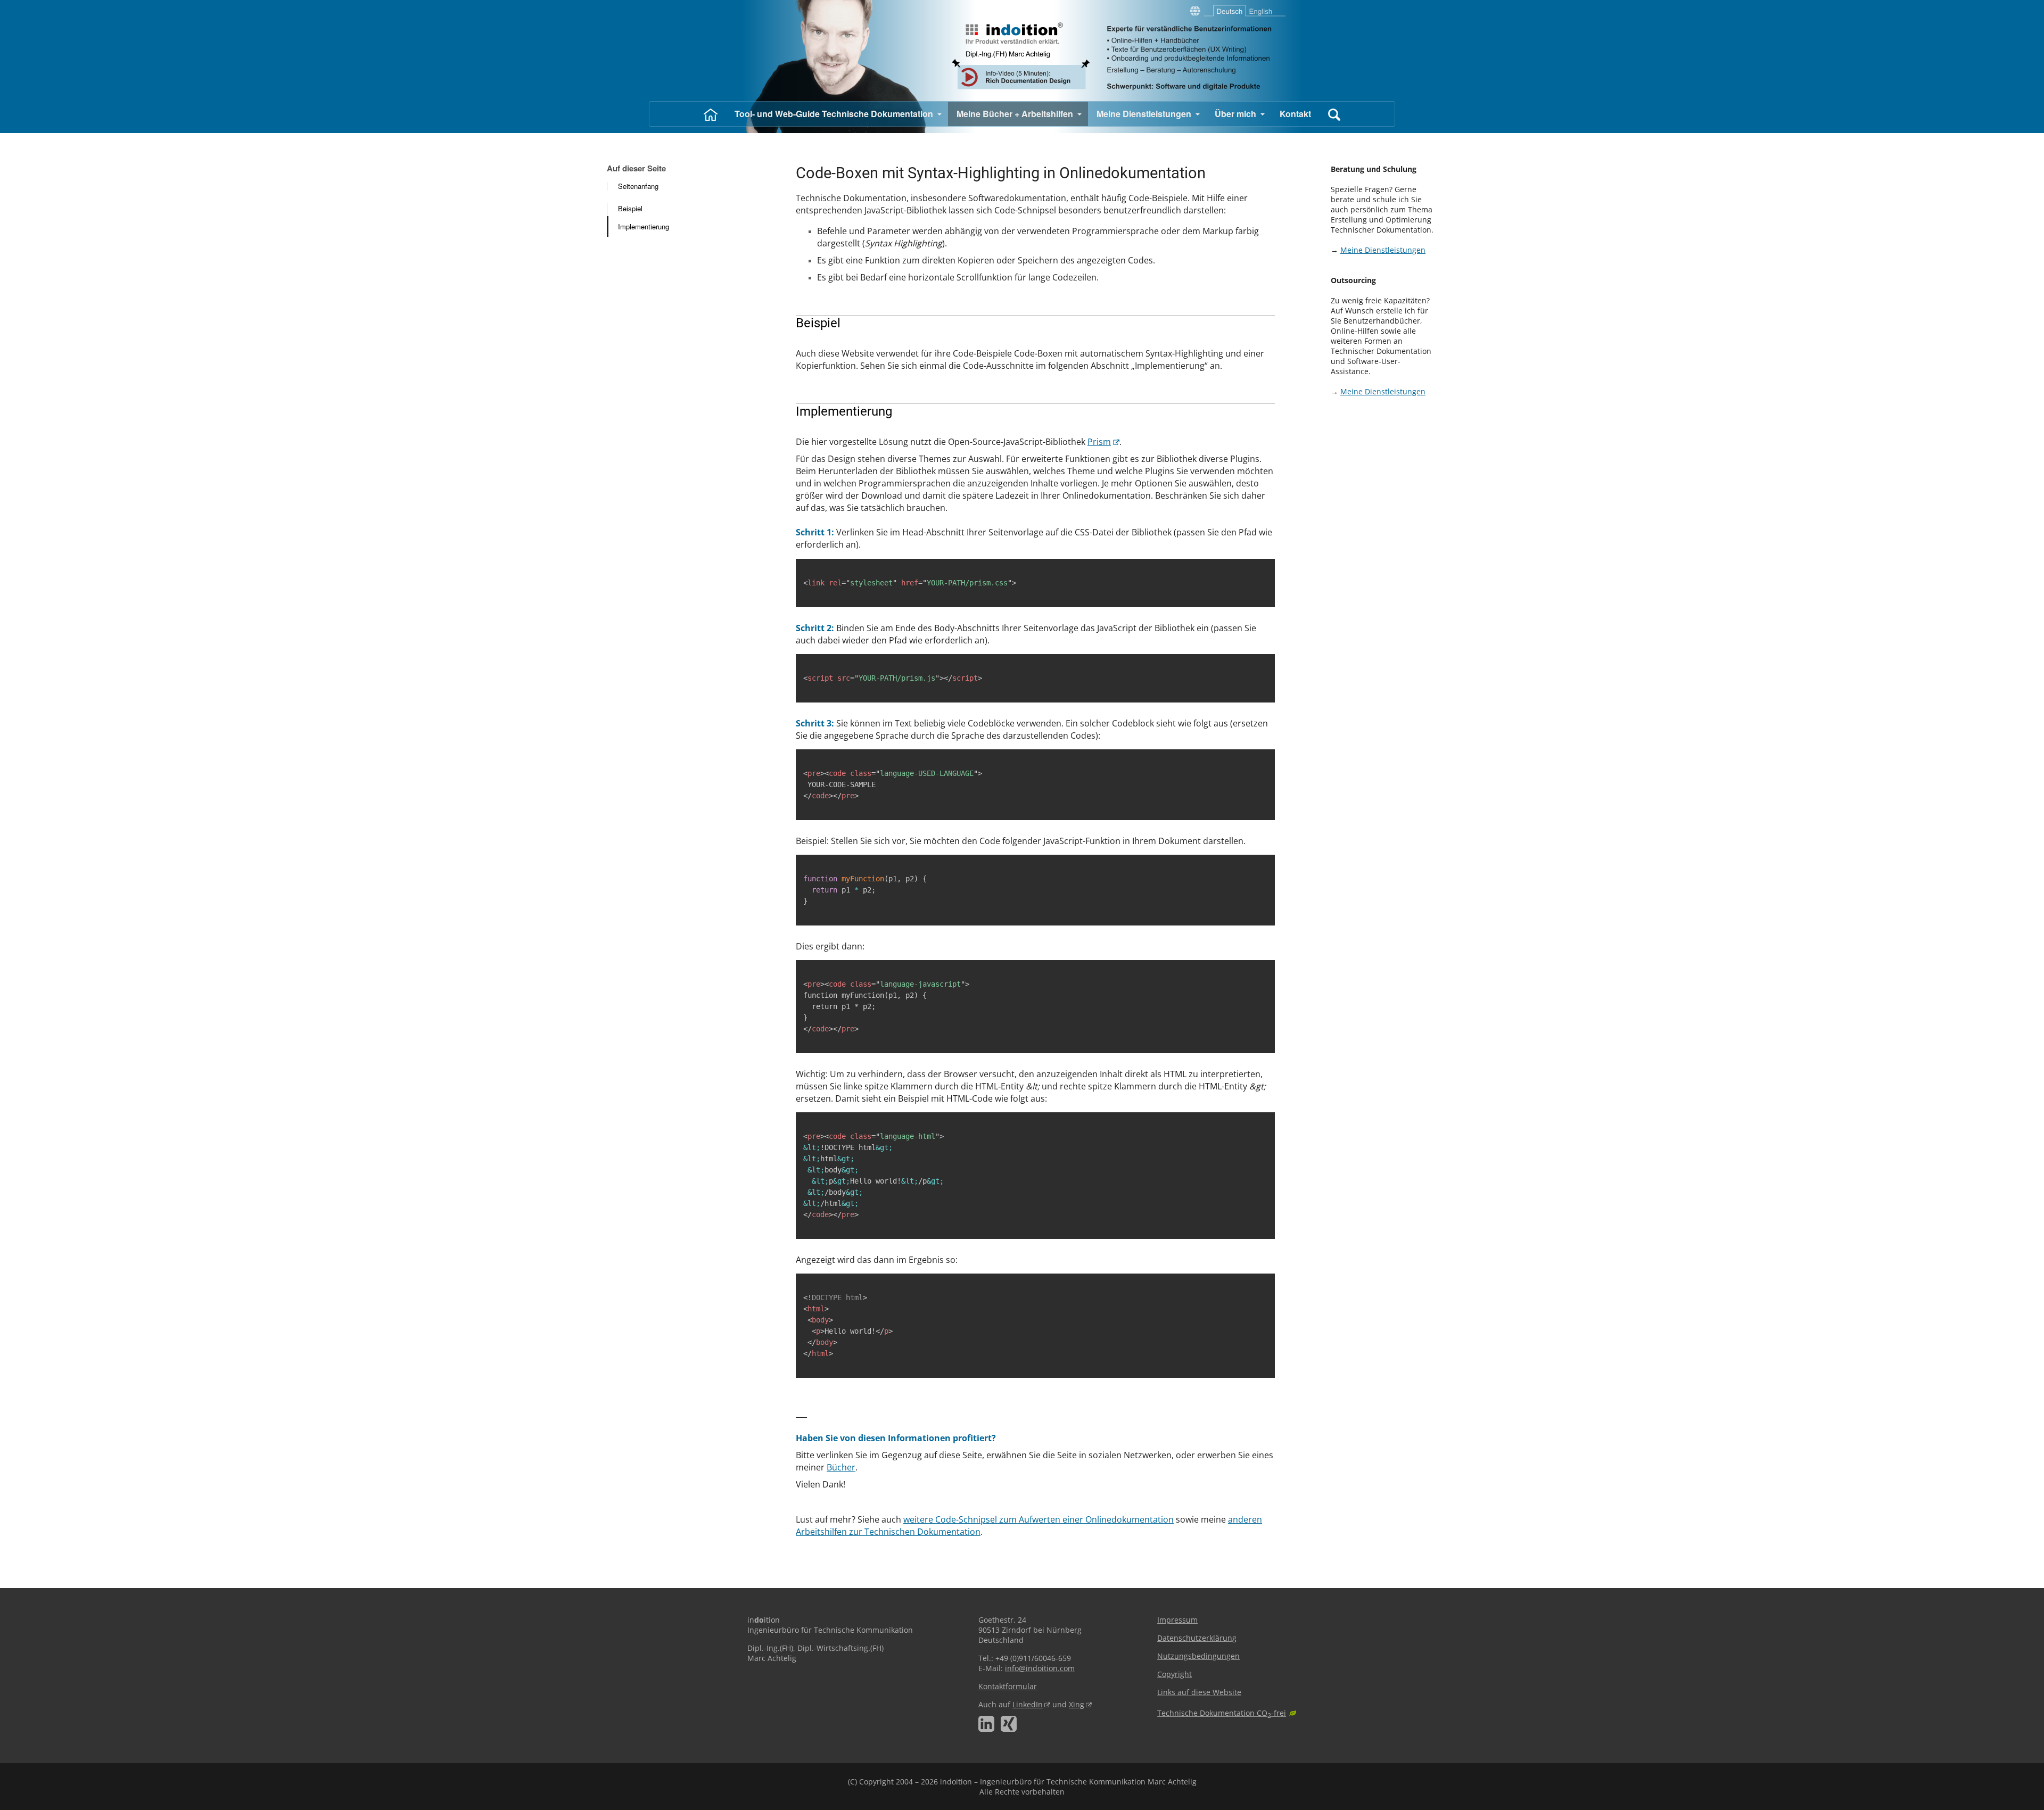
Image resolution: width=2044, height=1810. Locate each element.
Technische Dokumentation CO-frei (1222, 1713)
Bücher (841, 1467)
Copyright (1175, 1674)
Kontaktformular (1008, 1686)
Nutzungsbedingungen (1198, 1656)
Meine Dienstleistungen (1383, 250)
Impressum (1177, 1620)
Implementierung (644, 226)
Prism (1099, 442)
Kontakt (1295, 114)
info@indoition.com (1040, 1668)
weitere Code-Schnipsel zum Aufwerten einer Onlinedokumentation (1039, 1519)
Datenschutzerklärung (1197, 1638)
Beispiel (630, 208)
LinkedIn (1028, 1704)
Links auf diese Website (1199, 1692)
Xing (1077, 1704)
